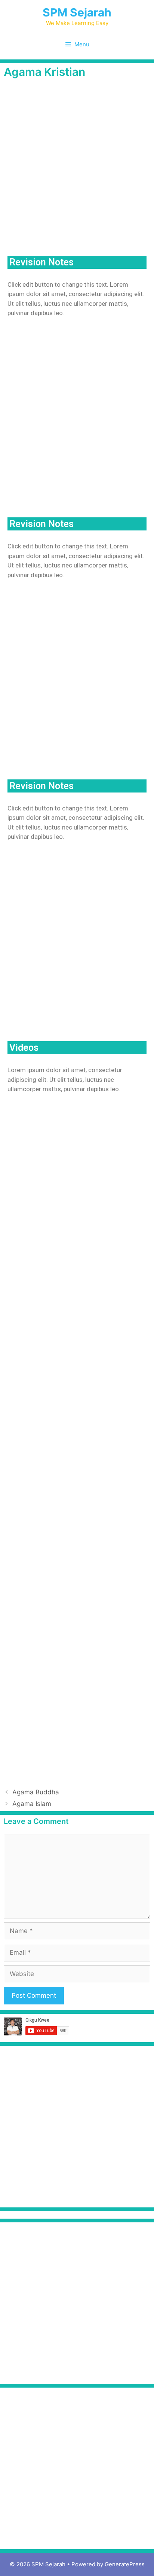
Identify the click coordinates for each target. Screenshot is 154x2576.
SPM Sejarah (77, 12)
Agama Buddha (36, 1792)
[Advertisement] (77, 168)
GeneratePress (125, 2564)
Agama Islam (32, 1804)
